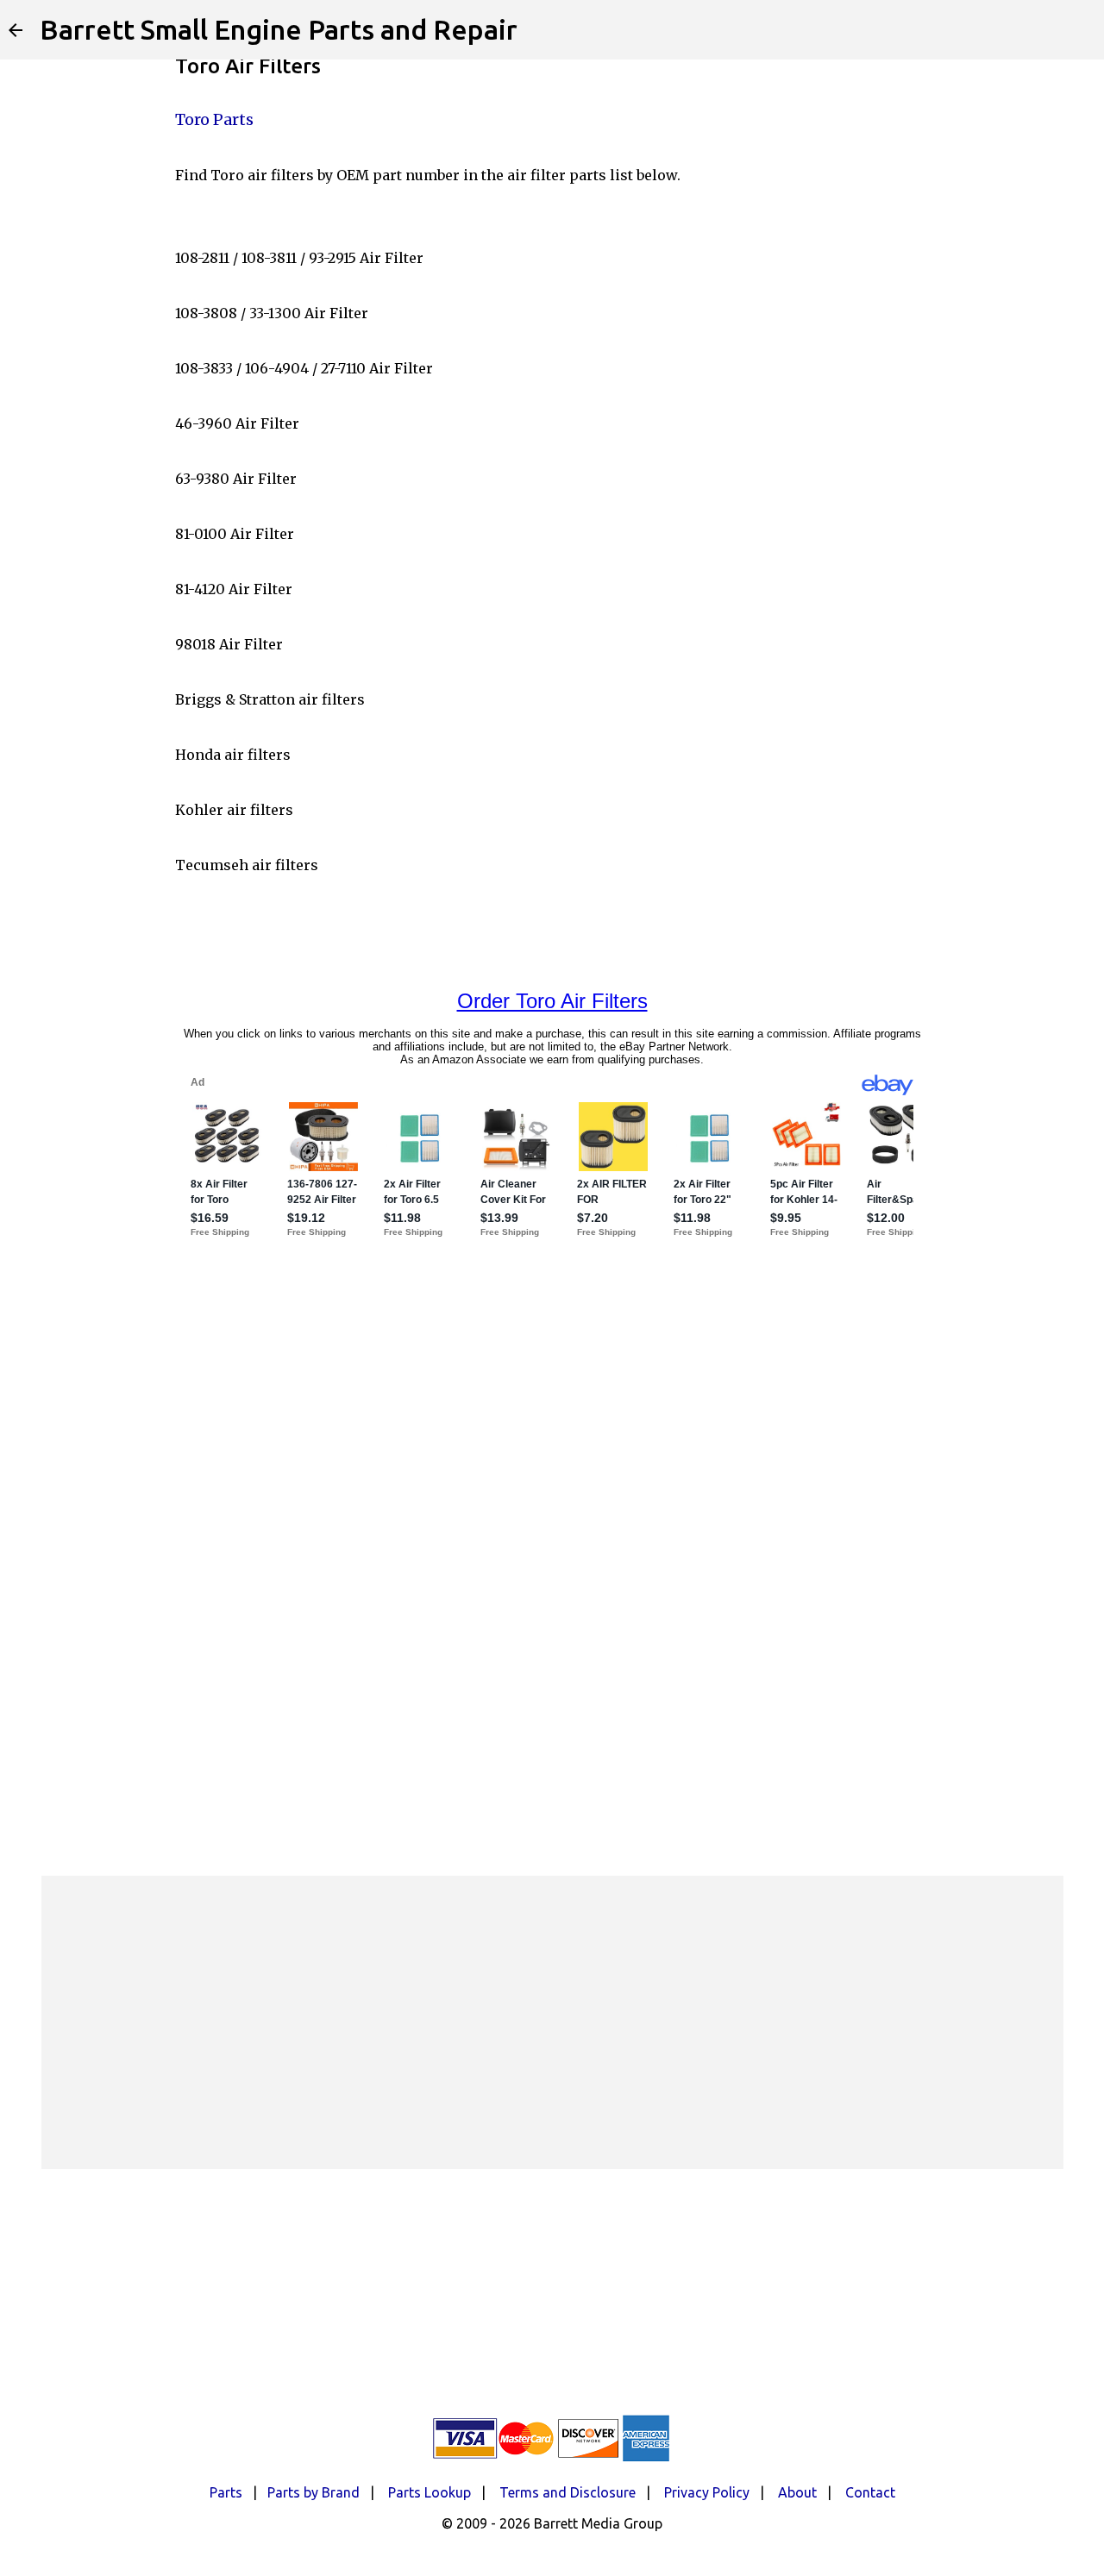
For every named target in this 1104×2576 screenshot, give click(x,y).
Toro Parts (214, 119)
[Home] (16, 30)
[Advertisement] (552, 2022)
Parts (226, 2492)
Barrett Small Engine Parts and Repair (279, 29)
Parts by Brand (314, 2492)
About (797, 2492)
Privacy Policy (707, 2492)
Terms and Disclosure (568, 2492)
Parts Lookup (430, 2492)
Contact (870, 2492)
